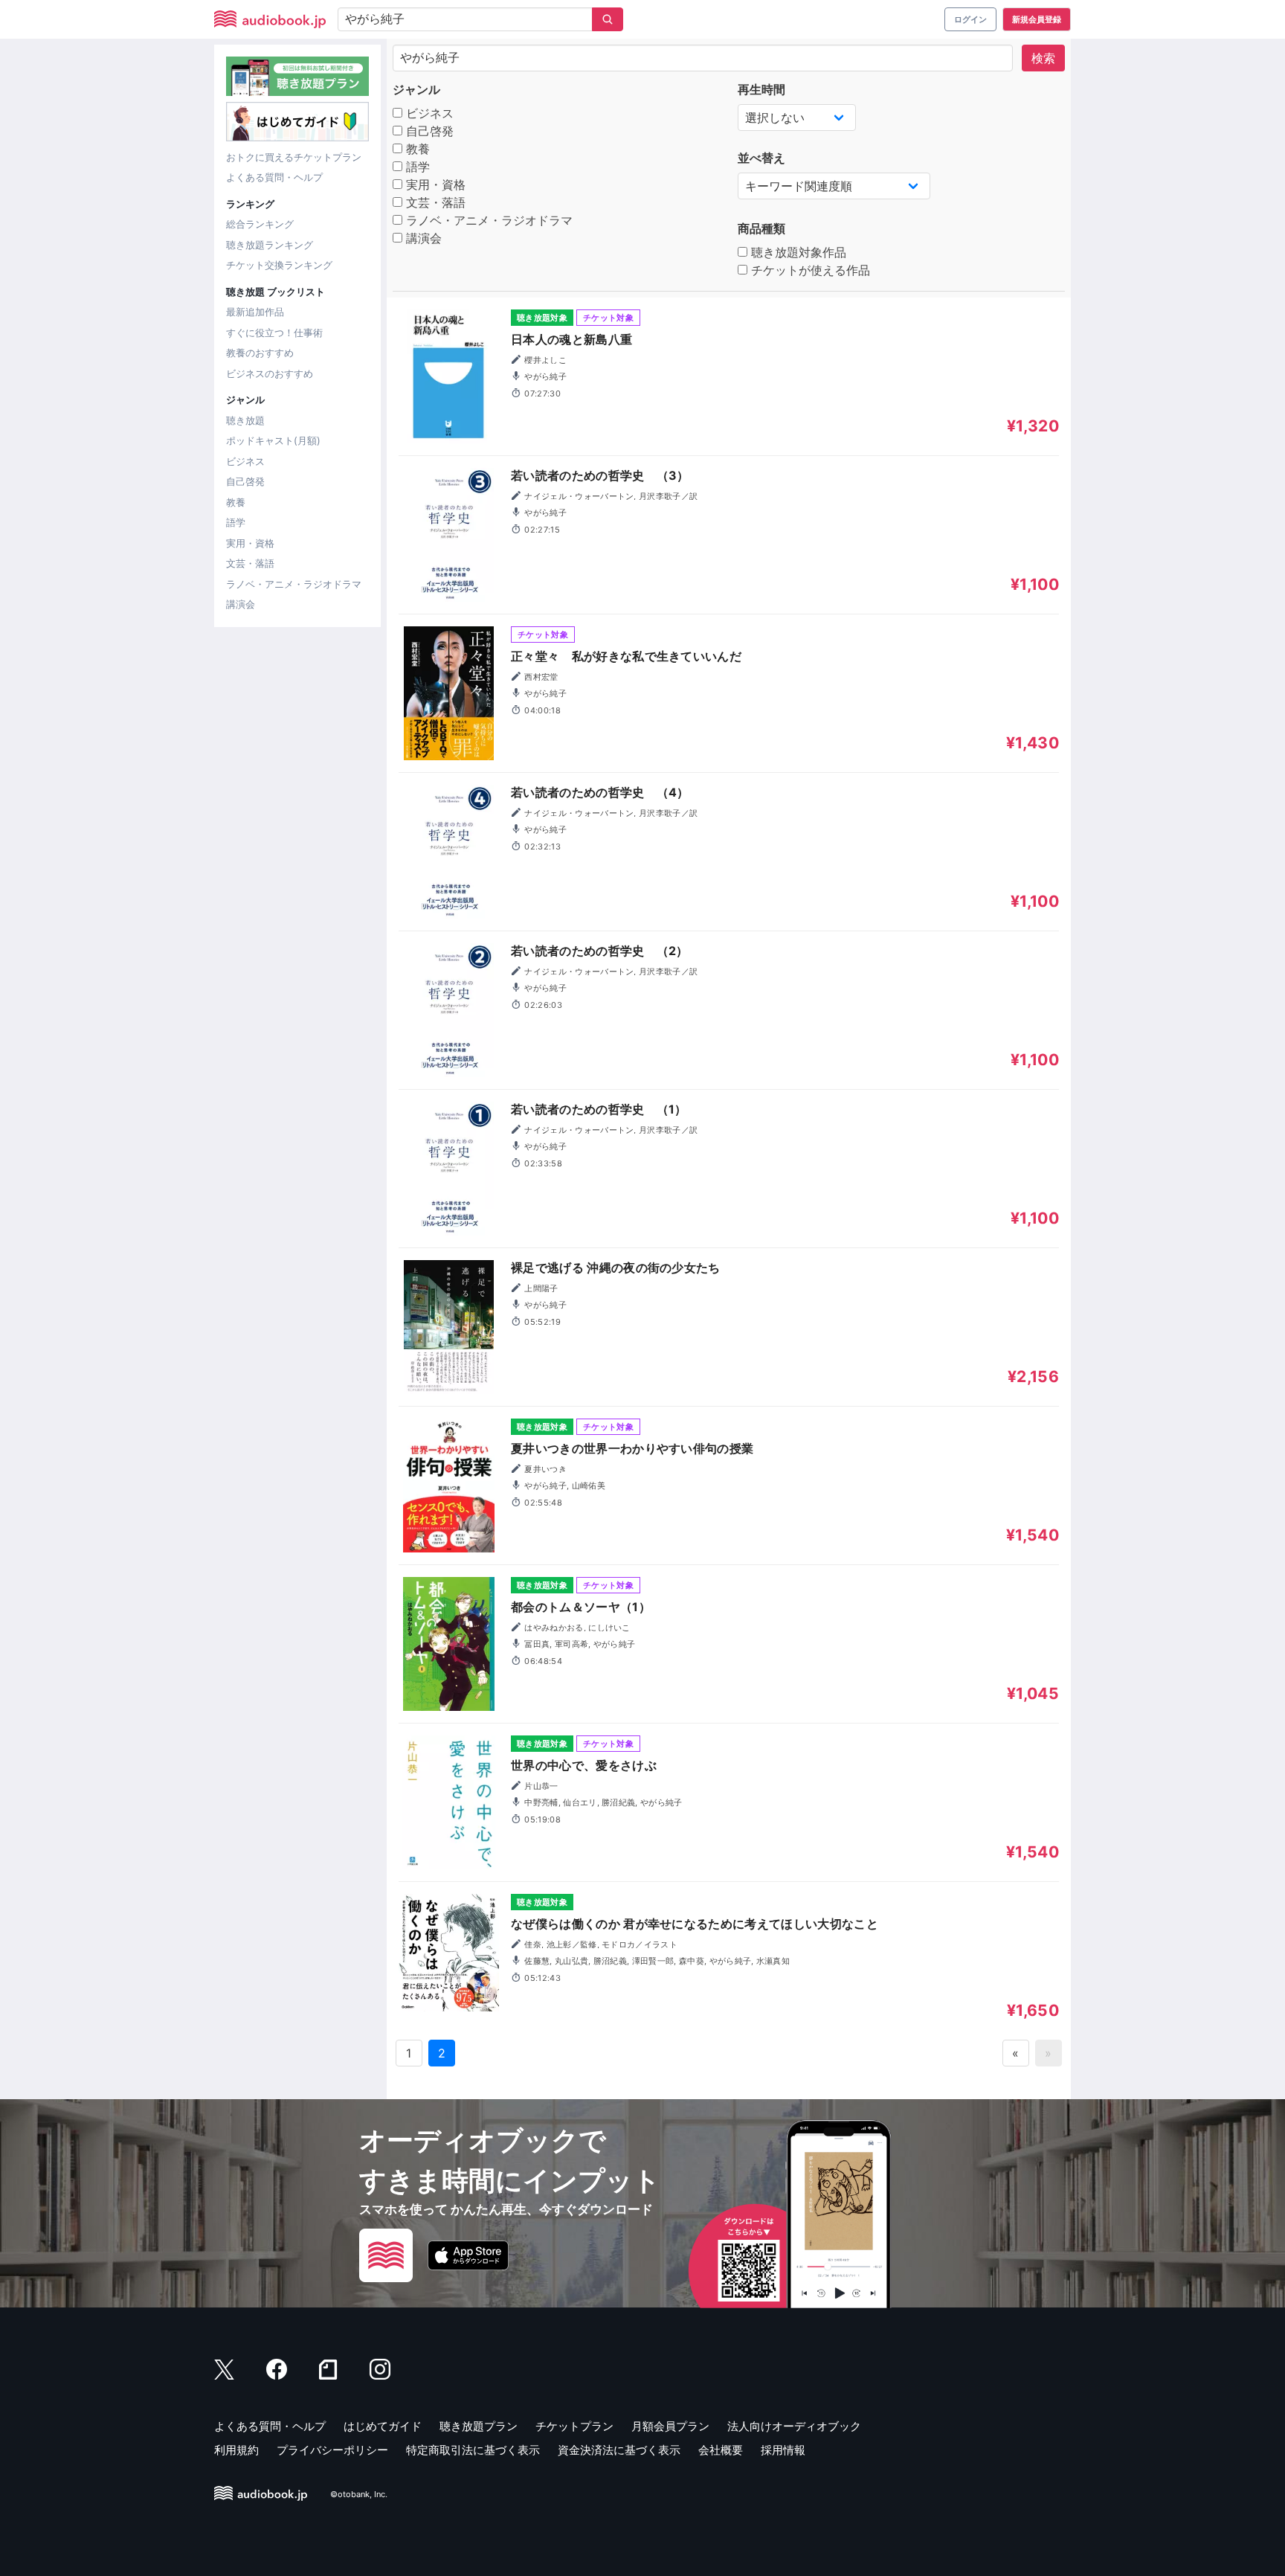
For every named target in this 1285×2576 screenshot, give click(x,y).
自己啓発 (245, 481)
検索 (1043, 58)
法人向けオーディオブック (794, 2426)
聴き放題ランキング (270, 245)
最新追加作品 (255, 312)
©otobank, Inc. (359, 2494)
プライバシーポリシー (332, 2450)
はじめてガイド (383, 2426)
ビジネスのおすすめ (270, 373)
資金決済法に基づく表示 (619, 2450)
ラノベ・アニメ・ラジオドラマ (294, 584)
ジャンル (416, 89)
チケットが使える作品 (809, 270)
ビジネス (245, 461)
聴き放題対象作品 (797, 252)
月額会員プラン (670, 2426)
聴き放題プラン (479, 2426)
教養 (236, 502)
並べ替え (761, 158)
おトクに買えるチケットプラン (294, 157)
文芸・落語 (250, 563)
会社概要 (721, 2450)
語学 (236, 522)
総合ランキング (260, 224)
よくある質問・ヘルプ (274, 177)
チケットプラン (574, 2426)
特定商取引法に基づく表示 (473, 2450)
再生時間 (761, 89)
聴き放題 (245, 420)
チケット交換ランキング (279, 265)
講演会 (241, 604)
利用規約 (236, 2450)
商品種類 (761, 228)
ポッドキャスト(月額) (273, 440)
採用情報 (783, 2450)
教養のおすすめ (260, 353)
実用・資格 (250, 543)
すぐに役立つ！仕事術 (274, 333)
